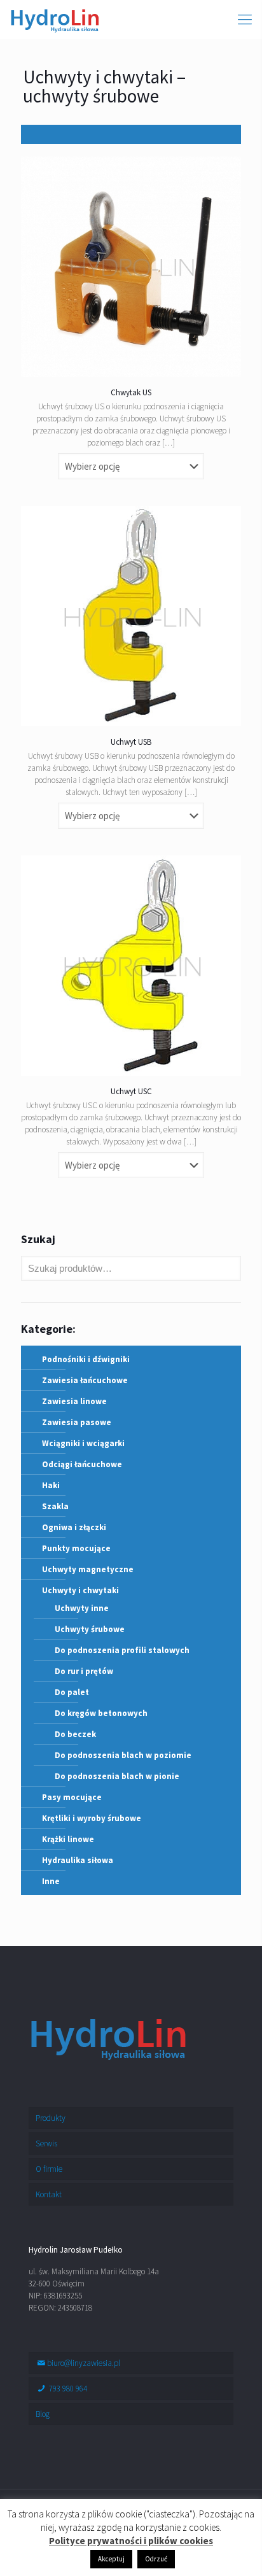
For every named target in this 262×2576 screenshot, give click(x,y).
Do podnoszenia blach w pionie (117, 1776)
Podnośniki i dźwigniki (86, 1359)
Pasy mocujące (72, 1797)
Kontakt (49, 2194)
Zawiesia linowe (74, 1401)
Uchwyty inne (82, 1608)
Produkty (51, 2118)
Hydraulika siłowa (78, 1860)
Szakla (55, 1506)
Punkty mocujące (76, 1548)
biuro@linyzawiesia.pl (84, 2363)
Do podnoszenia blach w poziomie (123, 1755)
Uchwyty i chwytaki (80, 1590)
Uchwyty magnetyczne (88, 1569)
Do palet (72, 1692)
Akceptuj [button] (111, 2559)
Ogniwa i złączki (74, 1527)
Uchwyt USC (131, 1091)
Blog (43, 2414)
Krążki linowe (68, 1839)
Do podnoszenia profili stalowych (122, 1650)
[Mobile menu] (245, 19)
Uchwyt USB (131, 742)
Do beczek (75, 1734)
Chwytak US (131, 392)
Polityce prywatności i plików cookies (131, 2541)
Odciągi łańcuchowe (82, 1464)
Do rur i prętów (84, 1671)
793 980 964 (67, 2389)
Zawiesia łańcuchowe (85, 1380)
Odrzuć (156, 2559)
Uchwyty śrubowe (90, 1629)
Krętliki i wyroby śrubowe (92, 1818)
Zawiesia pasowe (77, 1422)
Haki (51, 1485)
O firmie (49, 2169)
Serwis (46, 2143)
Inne (51, 1881)
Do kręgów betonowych (101, 1713)
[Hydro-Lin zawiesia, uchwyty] (55, 19)
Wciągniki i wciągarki (83, 1443)
